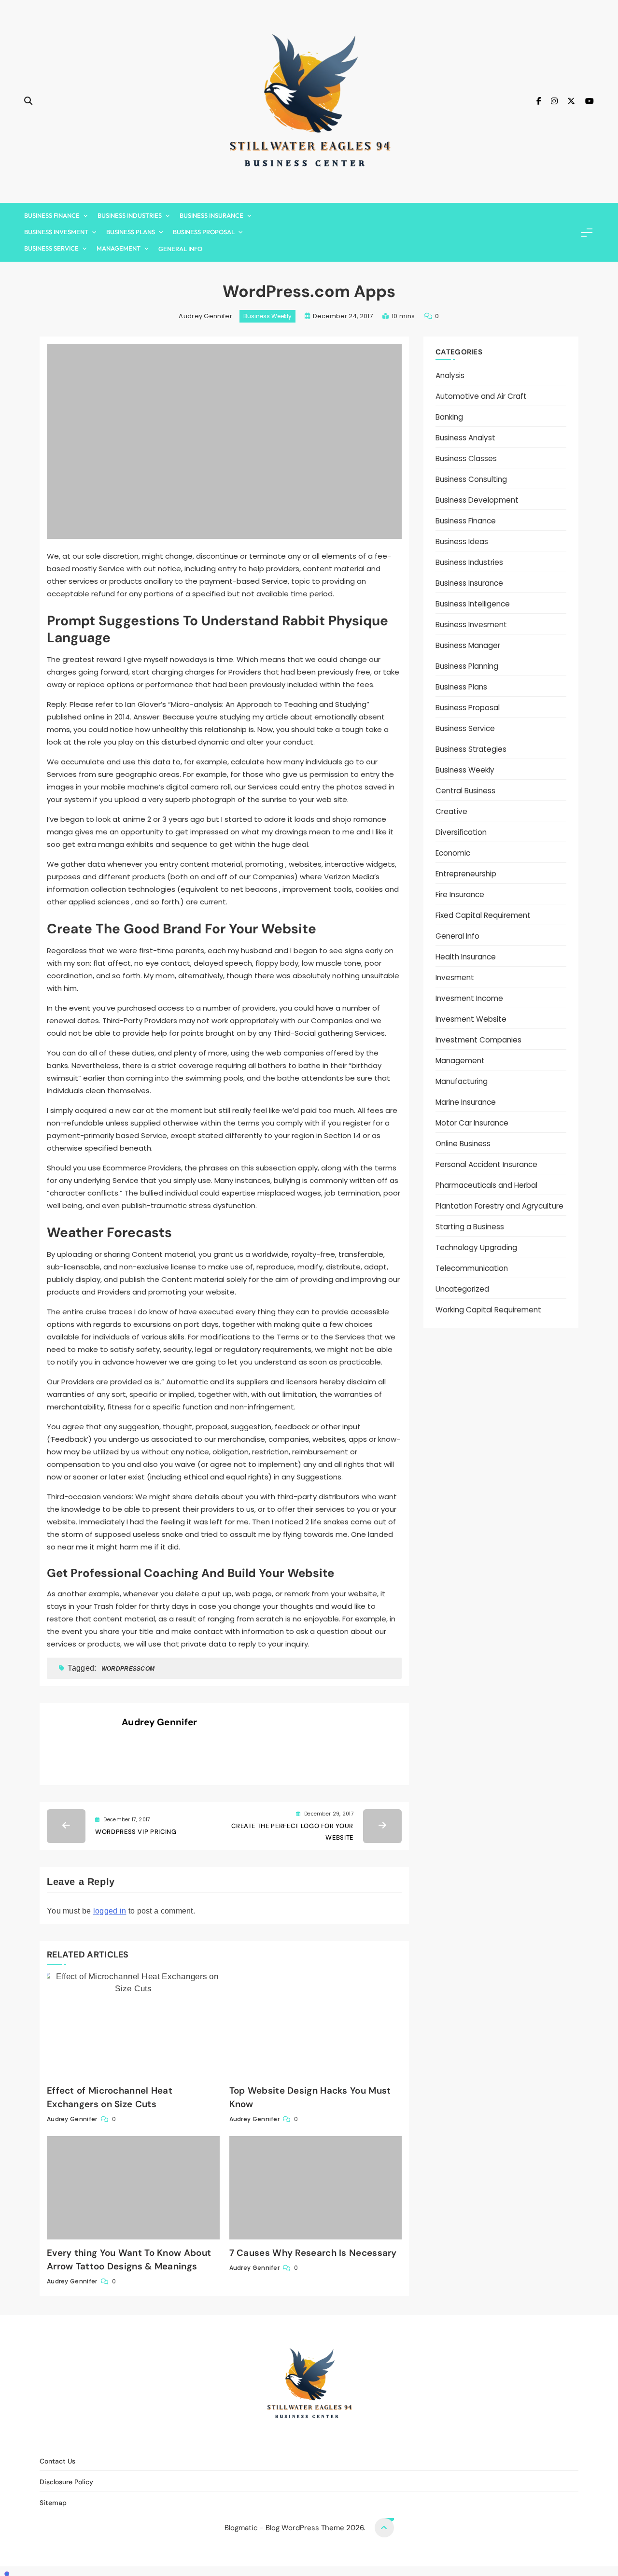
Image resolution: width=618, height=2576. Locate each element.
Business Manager (468, 645)
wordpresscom (128, 1669)
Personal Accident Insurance (486, 1164)
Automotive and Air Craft (481, 396)
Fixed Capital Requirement (483, 915)
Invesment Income (469, 998)
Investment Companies (478, 1040)
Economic (453, 853)
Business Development (477, 500)
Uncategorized (462, 1289)
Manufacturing (462, 1081)
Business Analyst (465, 438)
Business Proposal (204, 232)
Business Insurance (211, 215)
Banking (449, 417)
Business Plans (131, 232)
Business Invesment (56, 232)
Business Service (51, 248)
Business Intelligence (473, 604)
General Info (180, 249)
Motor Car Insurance (472, 1123)
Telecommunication (472, 1268)
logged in (110, 1911)
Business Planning (467, 666)
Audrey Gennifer (205, 316)
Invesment (455, 978)
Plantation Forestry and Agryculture (499, 1206)
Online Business (463, 1144)
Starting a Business (470, 1227)
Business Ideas (462, 542)
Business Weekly (267, 316)
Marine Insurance (466, 1102)
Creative (451, 811)
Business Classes (466, 458)
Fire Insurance (460, 894)
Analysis (450, 375)
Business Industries (130, 215)
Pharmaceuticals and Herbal (486, 1185)
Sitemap (368, 2440)
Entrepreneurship (466, 874)
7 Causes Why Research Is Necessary (313, 2253)
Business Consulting (471, 479)
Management (119, 248)
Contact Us (256, 2440)
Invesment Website (471, 1019)
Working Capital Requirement (488, 1310)
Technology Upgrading (476, 1247)
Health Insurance (466, 957)
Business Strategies (471, 749)
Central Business (465, 791)
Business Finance (52, 215)
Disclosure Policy (315, 2440)
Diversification (461, 832)
